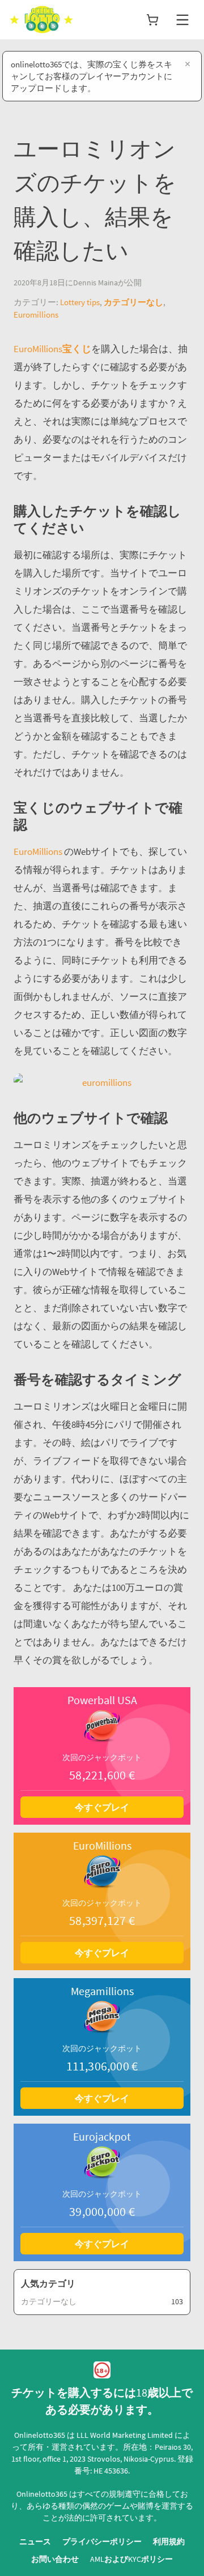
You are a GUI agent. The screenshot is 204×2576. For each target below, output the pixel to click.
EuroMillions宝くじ (52, 349)
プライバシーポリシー (102, 2541)
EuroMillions (39, 851)
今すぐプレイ (102, 1807)
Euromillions (36, 314)
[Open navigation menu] (182, 20)
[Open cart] (152, 20)
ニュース (35, 2541)
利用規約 (169, 2541)
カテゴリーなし (133, 302)
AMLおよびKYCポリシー (131, 2559)
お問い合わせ (55, 2559)
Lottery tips (80, 302)
